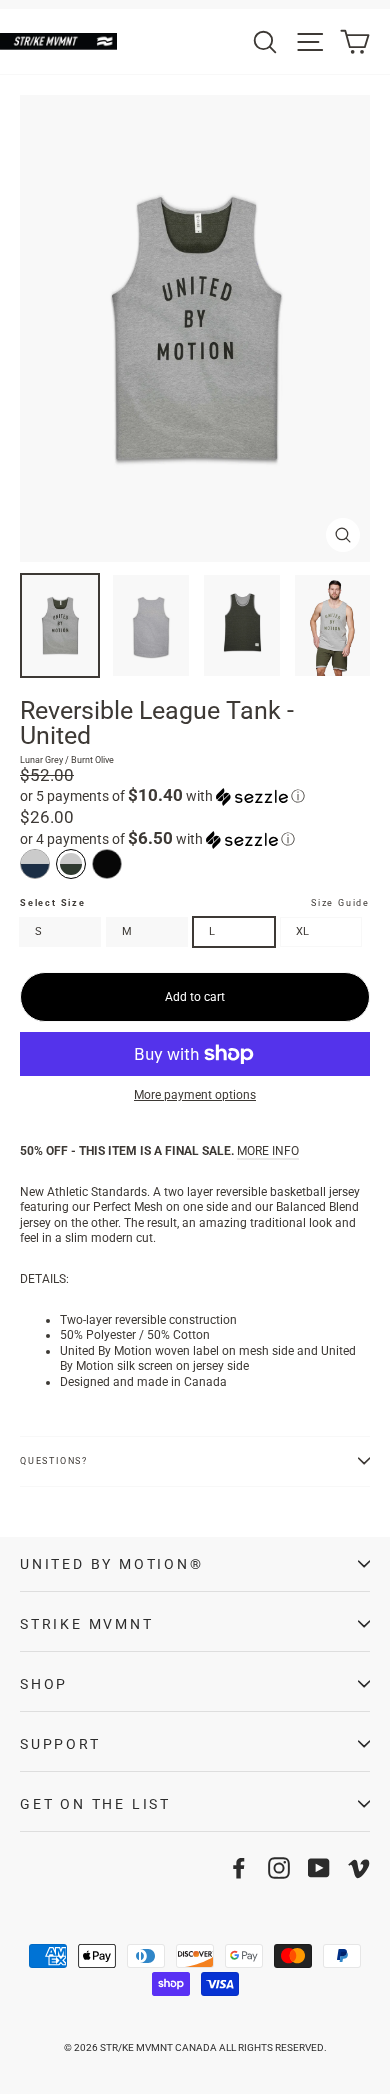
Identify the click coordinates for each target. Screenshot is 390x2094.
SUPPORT (60, 1744)
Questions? (54, 1461)
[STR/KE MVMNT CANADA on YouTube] (319, 1868)
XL (302, 931)
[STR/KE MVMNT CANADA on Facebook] (239, 1868)
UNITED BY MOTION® (112, 1564)
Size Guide (340, 903)
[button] (195, 796)
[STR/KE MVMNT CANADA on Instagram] (279, 1868)
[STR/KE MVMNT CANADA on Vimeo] (359, 1868)
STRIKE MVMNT (87, 1624)
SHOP (44, 1684)
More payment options (195, 1095)
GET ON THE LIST (95, 1804)
